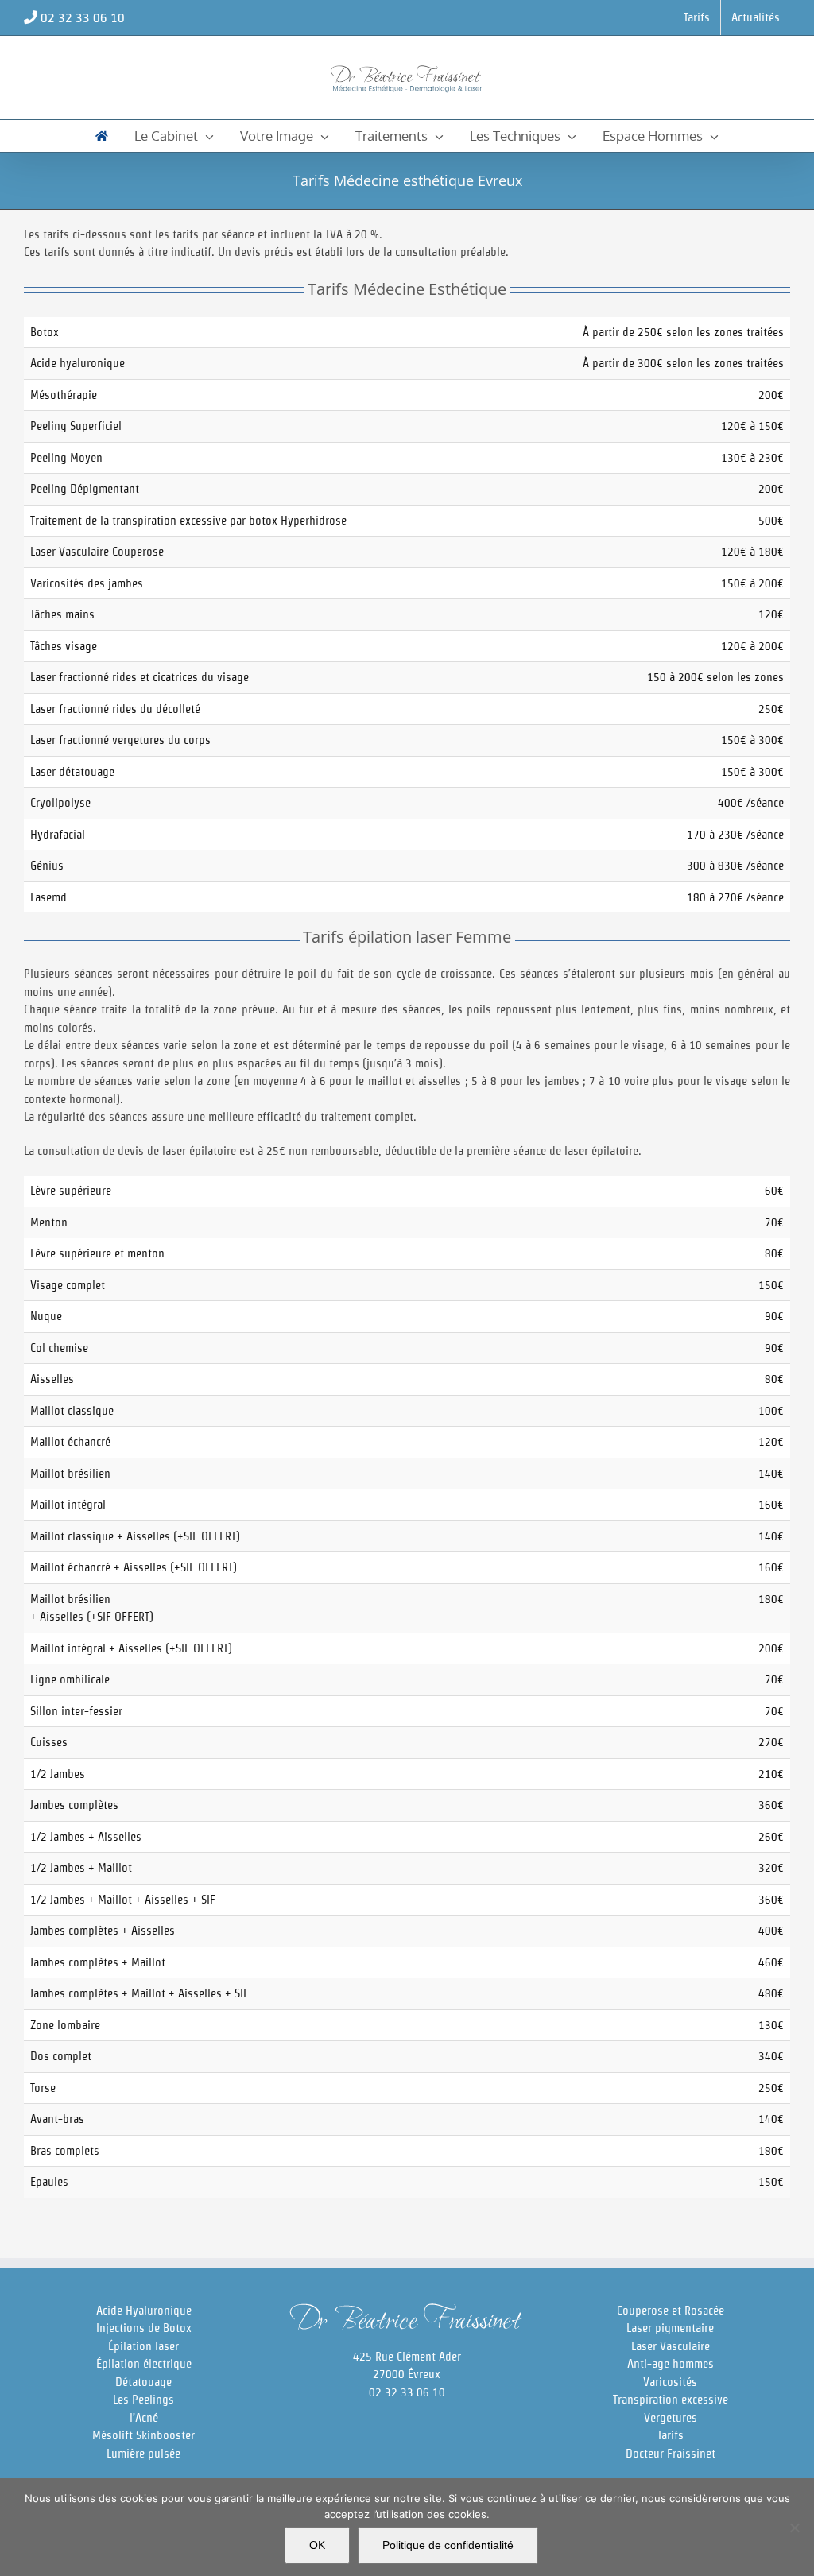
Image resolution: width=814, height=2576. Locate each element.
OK (317, 2545)
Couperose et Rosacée (671, 2310)
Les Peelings (143, 2399)
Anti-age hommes (671, 2363)
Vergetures (671, 2417)
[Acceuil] (102, 136)
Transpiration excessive (671, 2399)
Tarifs (671, 2435)
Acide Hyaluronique (144, 2310)
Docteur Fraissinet (671, 2453)
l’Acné (144, 2417)
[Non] (794, 2528)
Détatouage (143, 2382)
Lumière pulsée (143, 2453)
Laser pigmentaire (670, 2328)
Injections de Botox (144, 2328)
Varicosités (670, 2382)
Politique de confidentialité (448, 2545)
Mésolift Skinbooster (143, 2435)
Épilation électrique (144, 2363)
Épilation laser (143, 2346)
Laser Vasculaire (671, 2346)
